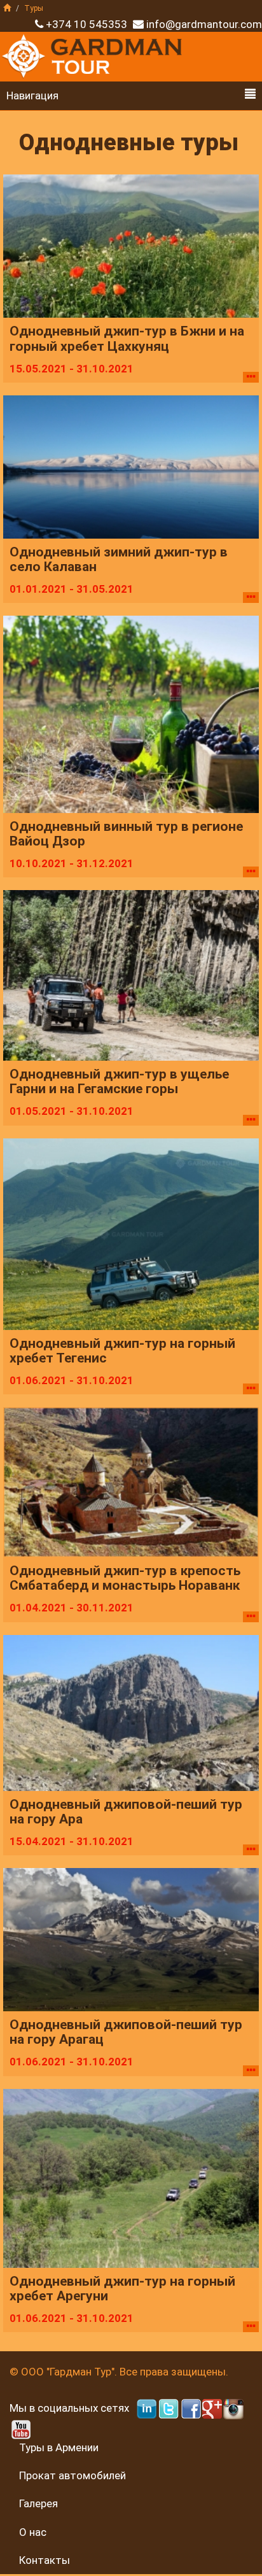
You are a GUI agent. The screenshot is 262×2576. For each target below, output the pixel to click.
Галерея (38, 2503)
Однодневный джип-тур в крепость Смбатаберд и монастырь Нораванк (125, 1578)
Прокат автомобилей (72, 2475)
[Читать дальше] (251, 377)
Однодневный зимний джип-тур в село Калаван (119, 560)
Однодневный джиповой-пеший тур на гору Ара (126, 1812)
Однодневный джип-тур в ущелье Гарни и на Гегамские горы (119, 1082)
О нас (33, 2532)
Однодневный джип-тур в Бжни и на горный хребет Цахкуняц (127, 339)
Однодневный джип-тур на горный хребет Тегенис (122, 1351)
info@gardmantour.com (204, 24)
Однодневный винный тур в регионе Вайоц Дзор (126, 834)
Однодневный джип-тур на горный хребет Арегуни (122, 2289)
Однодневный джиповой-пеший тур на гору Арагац (126, 2032)
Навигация (32, 96)
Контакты (45, 2560)
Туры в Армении (59, 2447)
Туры (34, 8)
